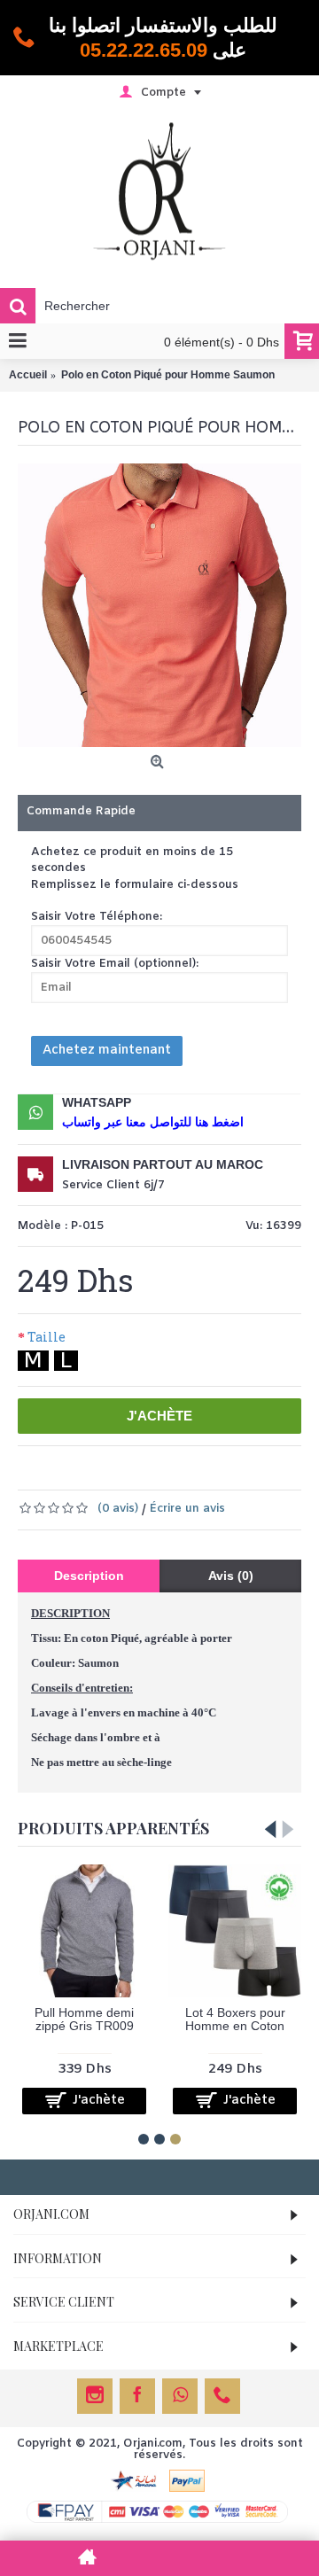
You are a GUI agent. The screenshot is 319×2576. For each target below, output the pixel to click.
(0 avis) (118, 1509)
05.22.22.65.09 (144, 50)
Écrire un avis (187, 1509)
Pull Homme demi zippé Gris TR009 (84, 2019)
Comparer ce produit (206, 1473)
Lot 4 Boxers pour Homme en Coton (235, 2019)
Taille (47, 1337)
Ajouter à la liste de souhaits (121, 1473)
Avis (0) (231, 1576)
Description (89, 1576)
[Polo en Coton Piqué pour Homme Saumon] (159, 605)
